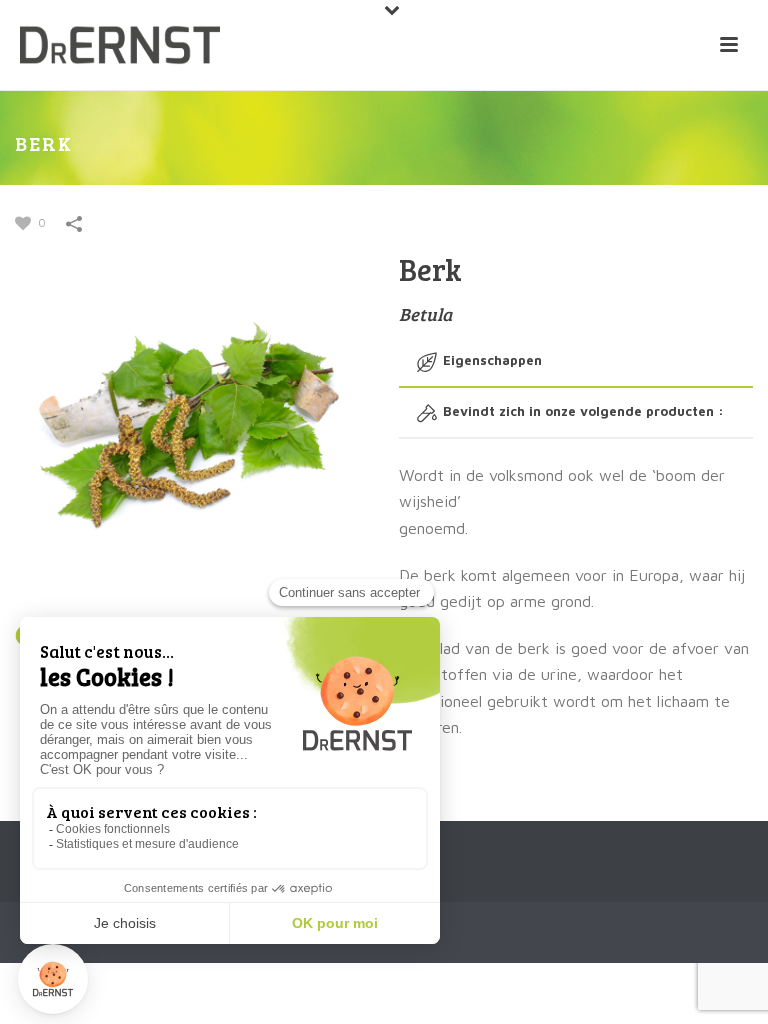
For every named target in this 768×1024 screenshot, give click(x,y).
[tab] (576, 361)
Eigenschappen (492, 360)
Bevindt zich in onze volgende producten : (583, 411)
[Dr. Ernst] (120, 45)
